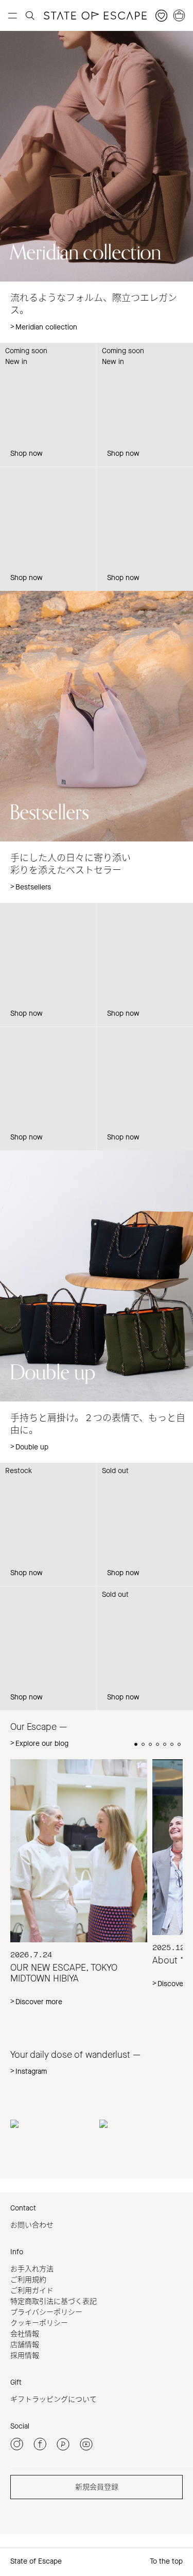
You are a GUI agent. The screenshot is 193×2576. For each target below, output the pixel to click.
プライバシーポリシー (46, 2312)
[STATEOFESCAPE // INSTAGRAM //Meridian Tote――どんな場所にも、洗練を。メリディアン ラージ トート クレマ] (52, 2124)
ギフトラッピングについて (54, 2399)
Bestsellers (33, 887)
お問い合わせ (32, 2225)
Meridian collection (46, 327)
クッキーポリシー (39, 2323)
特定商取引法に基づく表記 (54, 2301)
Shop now (27, 453)
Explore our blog (42, 1744)
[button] (136, 1744)
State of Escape (36, 2561)
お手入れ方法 (32, 2269)
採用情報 (25, 2356)
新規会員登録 (97, 2487)
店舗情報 (25, 2345)
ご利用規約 (28, 2280)
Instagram (31, 2071)
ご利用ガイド (32, 2291)
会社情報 (25, 2334)
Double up (32, 1447)
